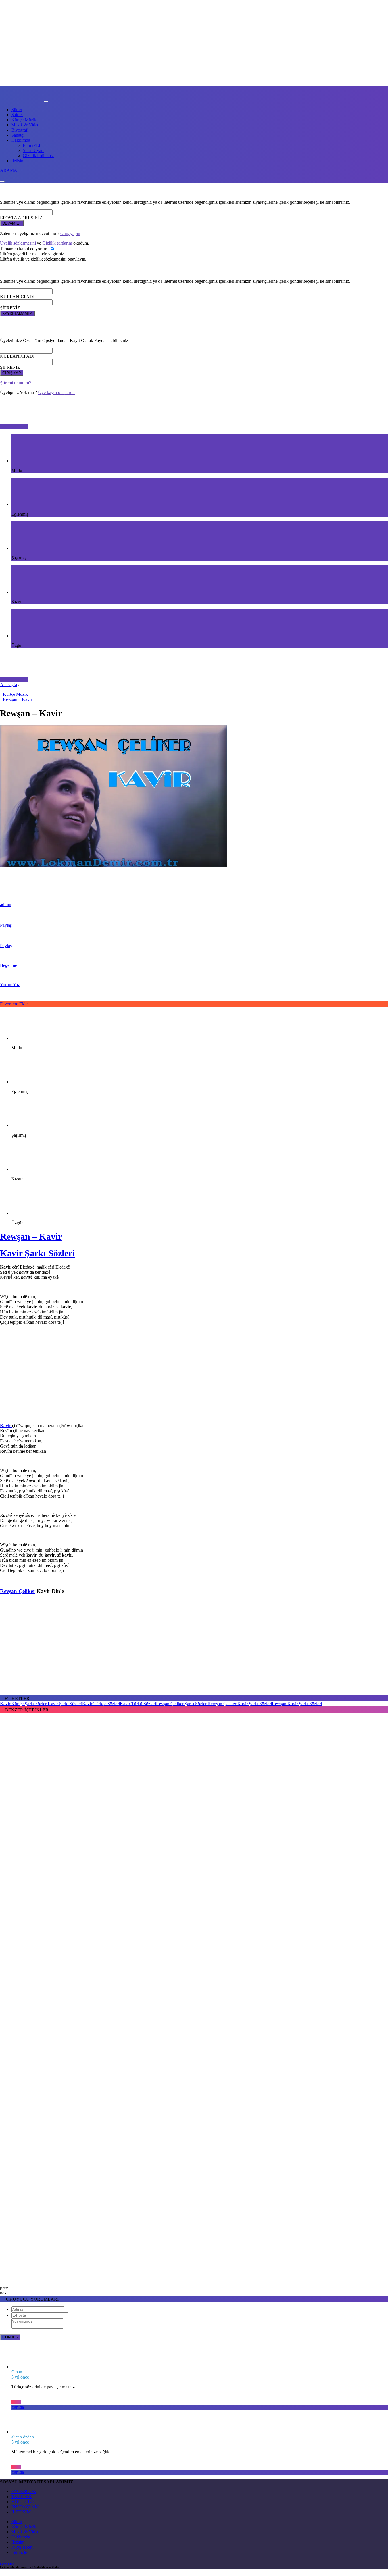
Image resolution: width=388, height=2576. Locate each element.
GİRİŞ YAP (12, 373)
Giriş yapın (70, 233)
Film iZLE (32, 145)
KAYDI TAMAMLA (17, 314)
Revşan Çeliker (18, 1591)
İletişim (18, 161)
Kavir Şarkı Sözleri (37, 1253)
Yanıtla (18, 2407)
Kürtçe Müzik (24, 120)
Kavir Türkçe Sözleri (101, 1704)
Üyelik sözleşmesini (18, 243)
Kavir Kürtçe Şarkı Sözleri (24, 1704)
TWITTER (21, 2497)
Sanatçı (18, 135)
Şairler (17, 115)
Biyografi (20, 130)
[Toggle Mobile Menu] (46, 101)
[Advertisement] (194, 1379)
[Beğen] (16, 2402)
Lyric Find (7, 2564)
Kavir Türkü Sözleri (138, 1704)
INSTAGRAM (25, 2507)
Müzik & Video (25, 125)
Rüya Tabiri (22, 2547)
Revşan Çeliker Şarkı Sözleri (182, 1704)
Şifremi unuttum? (15, 383)
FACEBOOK (24, 2491)
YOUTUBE (23, 2502)
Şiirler (17, 110)
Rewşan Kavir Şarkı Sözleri (297, 1704)
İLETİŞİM (21, 2512)
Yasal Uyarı (33, 150)
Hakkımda (21, 140)
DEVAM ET (12, 223)
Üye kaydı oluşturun (56, 392)
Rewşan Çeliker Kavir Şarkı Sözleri (240, 1704)
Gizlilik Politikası (38, 156)
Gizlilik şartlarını (57, 243)
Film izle (19, 2552)
